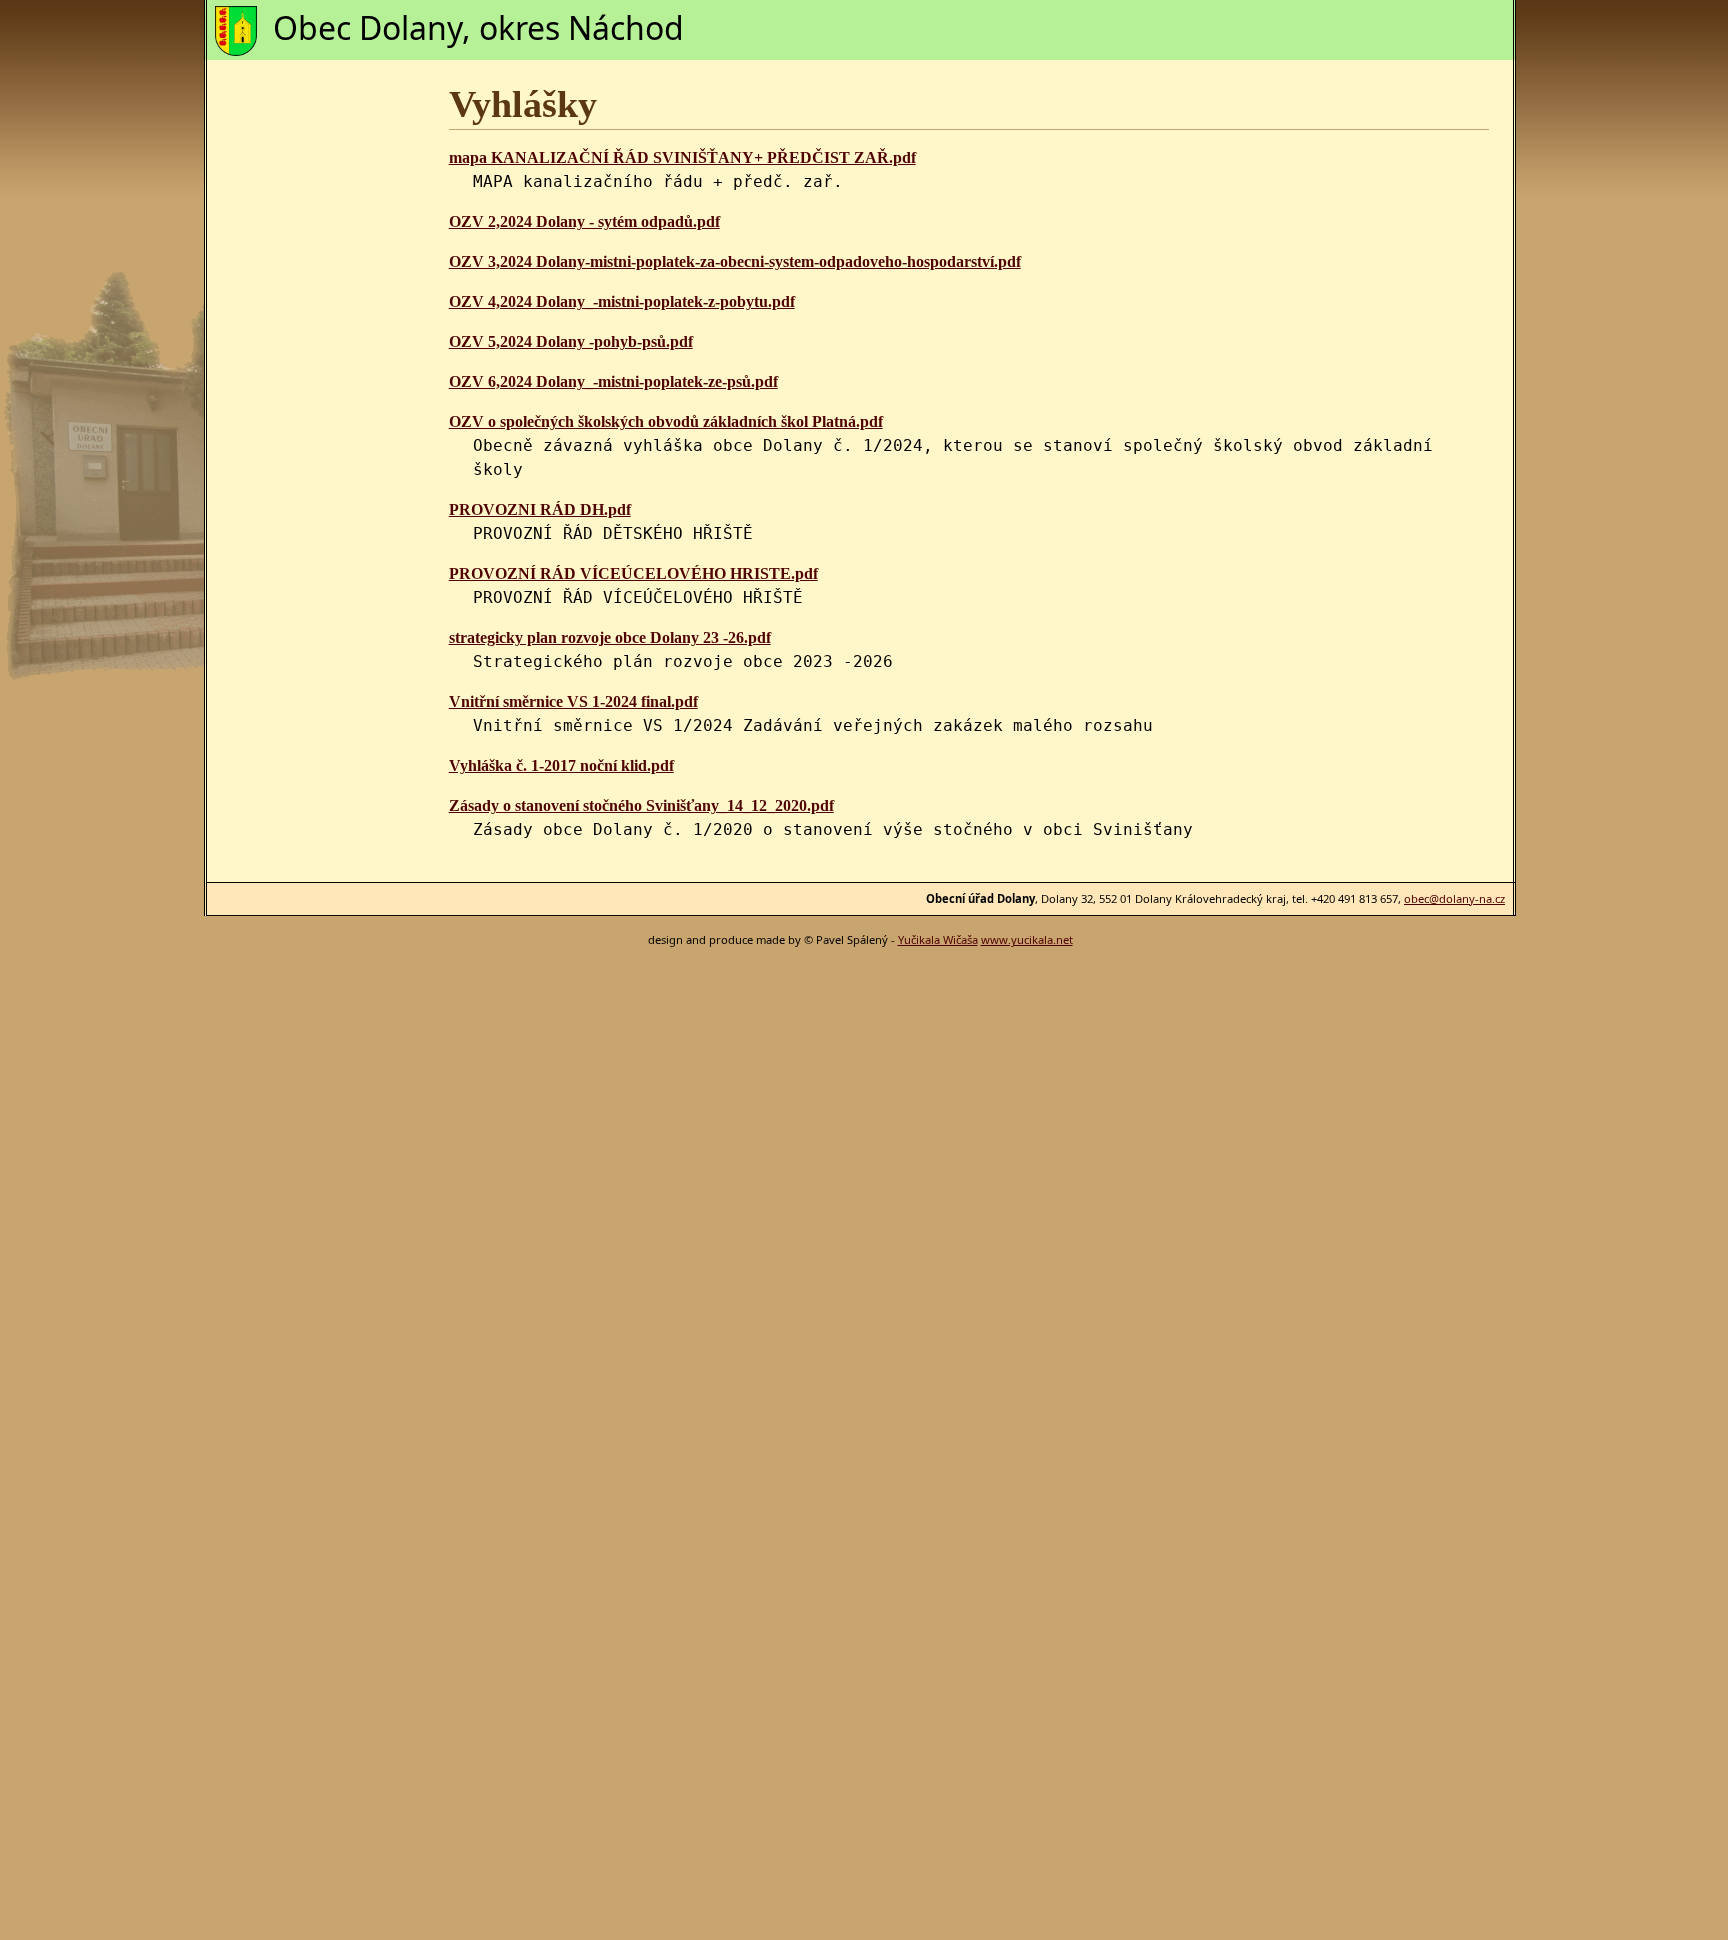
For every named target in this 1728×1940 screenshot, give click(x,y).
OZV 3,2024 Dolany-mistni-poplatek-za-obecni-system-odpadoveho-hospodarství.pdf (735, 261)
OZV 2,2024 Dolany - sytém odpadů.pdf (584, 221)
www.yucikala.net (1027, 939)
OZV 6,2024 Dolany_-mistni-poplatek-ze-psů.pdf (613, 381)
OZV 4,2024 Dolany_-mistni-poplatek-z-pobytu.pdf (622, 301)
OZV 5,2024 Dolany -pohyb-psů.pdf (571, 341)
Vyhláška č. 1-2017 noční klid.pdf (561, 765)
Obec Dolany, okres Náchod (478, 27)
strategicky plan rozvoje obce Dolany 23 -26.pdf (610, 637)
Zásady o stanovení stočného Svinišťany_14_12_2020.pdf (641, 805)
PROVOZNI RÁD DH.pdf (540, 509)
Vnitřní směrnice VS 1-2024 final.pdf (573, 701)
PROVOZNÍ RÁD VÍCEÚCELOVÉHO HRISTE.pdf (633, 573)
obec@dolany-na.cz (1454, 898)
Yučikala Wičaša (938, 939)
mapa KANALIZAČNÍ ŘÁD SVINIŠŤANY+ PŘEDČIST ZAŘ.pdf (682, 157)
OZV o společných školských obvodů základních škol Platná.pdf (666, 421)
